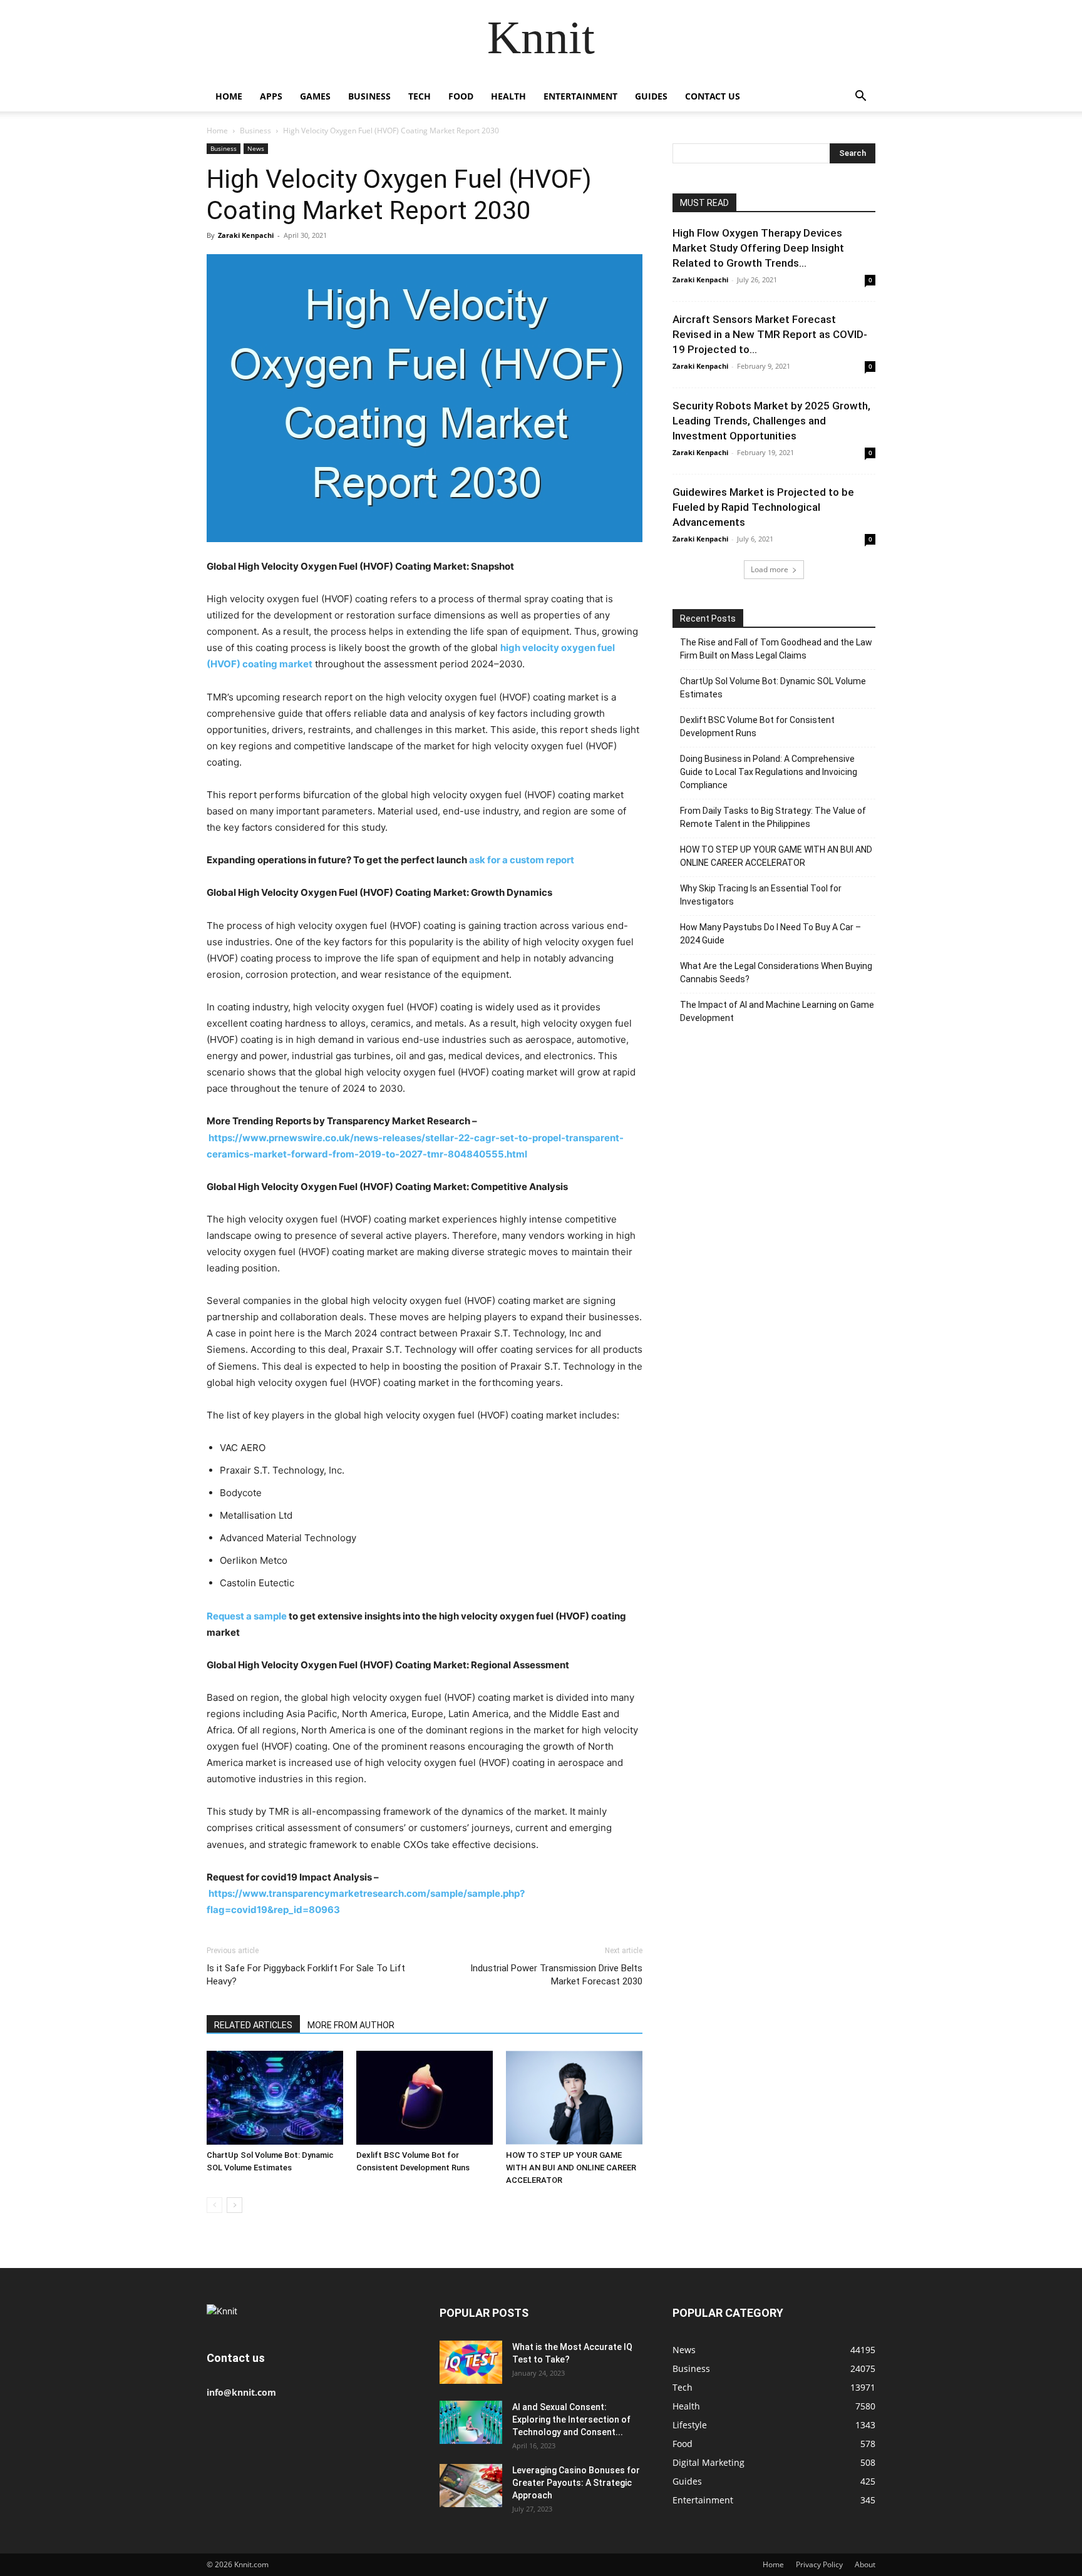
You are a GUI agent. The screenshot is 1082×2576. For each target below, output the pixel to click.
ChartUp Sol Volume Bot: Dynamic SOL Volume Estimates (773, 688)
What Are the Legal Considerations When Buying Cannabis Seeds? (776, 972)
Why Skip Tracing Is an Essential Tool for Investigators (761, 895)
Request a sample (248, 1616)
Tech (420, 96)
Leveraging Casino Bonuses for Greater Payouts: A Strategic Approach (576, 2483)
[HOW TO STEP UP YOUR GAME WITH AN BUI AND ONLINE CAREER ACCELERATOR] (574, 2098)
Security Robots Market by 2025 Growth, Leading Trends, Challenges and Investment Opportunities (771, 421)
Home (229, 96)
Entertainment (580, 96)
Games (315, 96)
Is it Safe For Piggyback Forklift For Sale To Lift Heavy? (306, 1975)
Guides (651, 96)
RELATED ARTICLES (253, 2025)
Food (461, 96)
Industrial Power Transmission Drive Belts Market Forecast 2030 (556, 1975)
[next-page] (234, 2205)
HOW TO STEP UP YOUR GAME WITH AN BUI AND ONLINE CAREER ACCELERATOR (571, 2168)
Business (369, 96)
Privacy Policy (819, 2564)
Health (508, 96)
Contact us (713, 96)
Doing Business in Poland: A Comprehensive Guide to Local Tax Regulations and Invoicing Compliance (769, 772)
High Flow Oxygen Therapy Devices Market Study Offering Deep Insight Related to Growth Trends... (758, 248)
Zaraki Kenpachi (246, 235)
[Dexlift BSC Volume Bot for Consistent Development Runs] (425, 2098)
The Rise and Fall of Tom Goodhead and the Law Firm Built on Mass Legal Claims (776, 649)
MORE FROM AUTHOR (351, 2025)
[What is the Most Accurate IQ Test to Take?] (471, 2362)
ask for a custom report (522, 860)
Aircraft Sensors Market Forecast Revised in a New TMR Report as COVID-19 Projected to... (770, 334)
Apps (271, 96)
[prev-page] (214, 2205)
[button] (860, 97)
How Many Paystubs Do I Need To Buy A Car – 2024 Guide (770, 934)
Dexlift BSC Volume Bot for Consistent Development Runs (757, 726)
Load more (770, 569)
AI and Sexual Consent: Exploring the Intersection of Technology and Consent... (571, 2419)
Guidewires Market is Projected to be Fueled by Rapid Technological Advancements (763, 507)
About (865, 2564)
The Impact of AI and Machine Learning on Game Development (777, 1011)
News (256, 148)
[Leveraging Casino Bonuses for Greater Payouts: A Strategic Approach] (471, 2486)
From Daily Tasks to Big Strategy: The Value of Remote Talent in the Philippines (773, 817)
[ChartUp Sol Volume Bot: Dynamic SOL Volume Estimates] (275, 2098)
